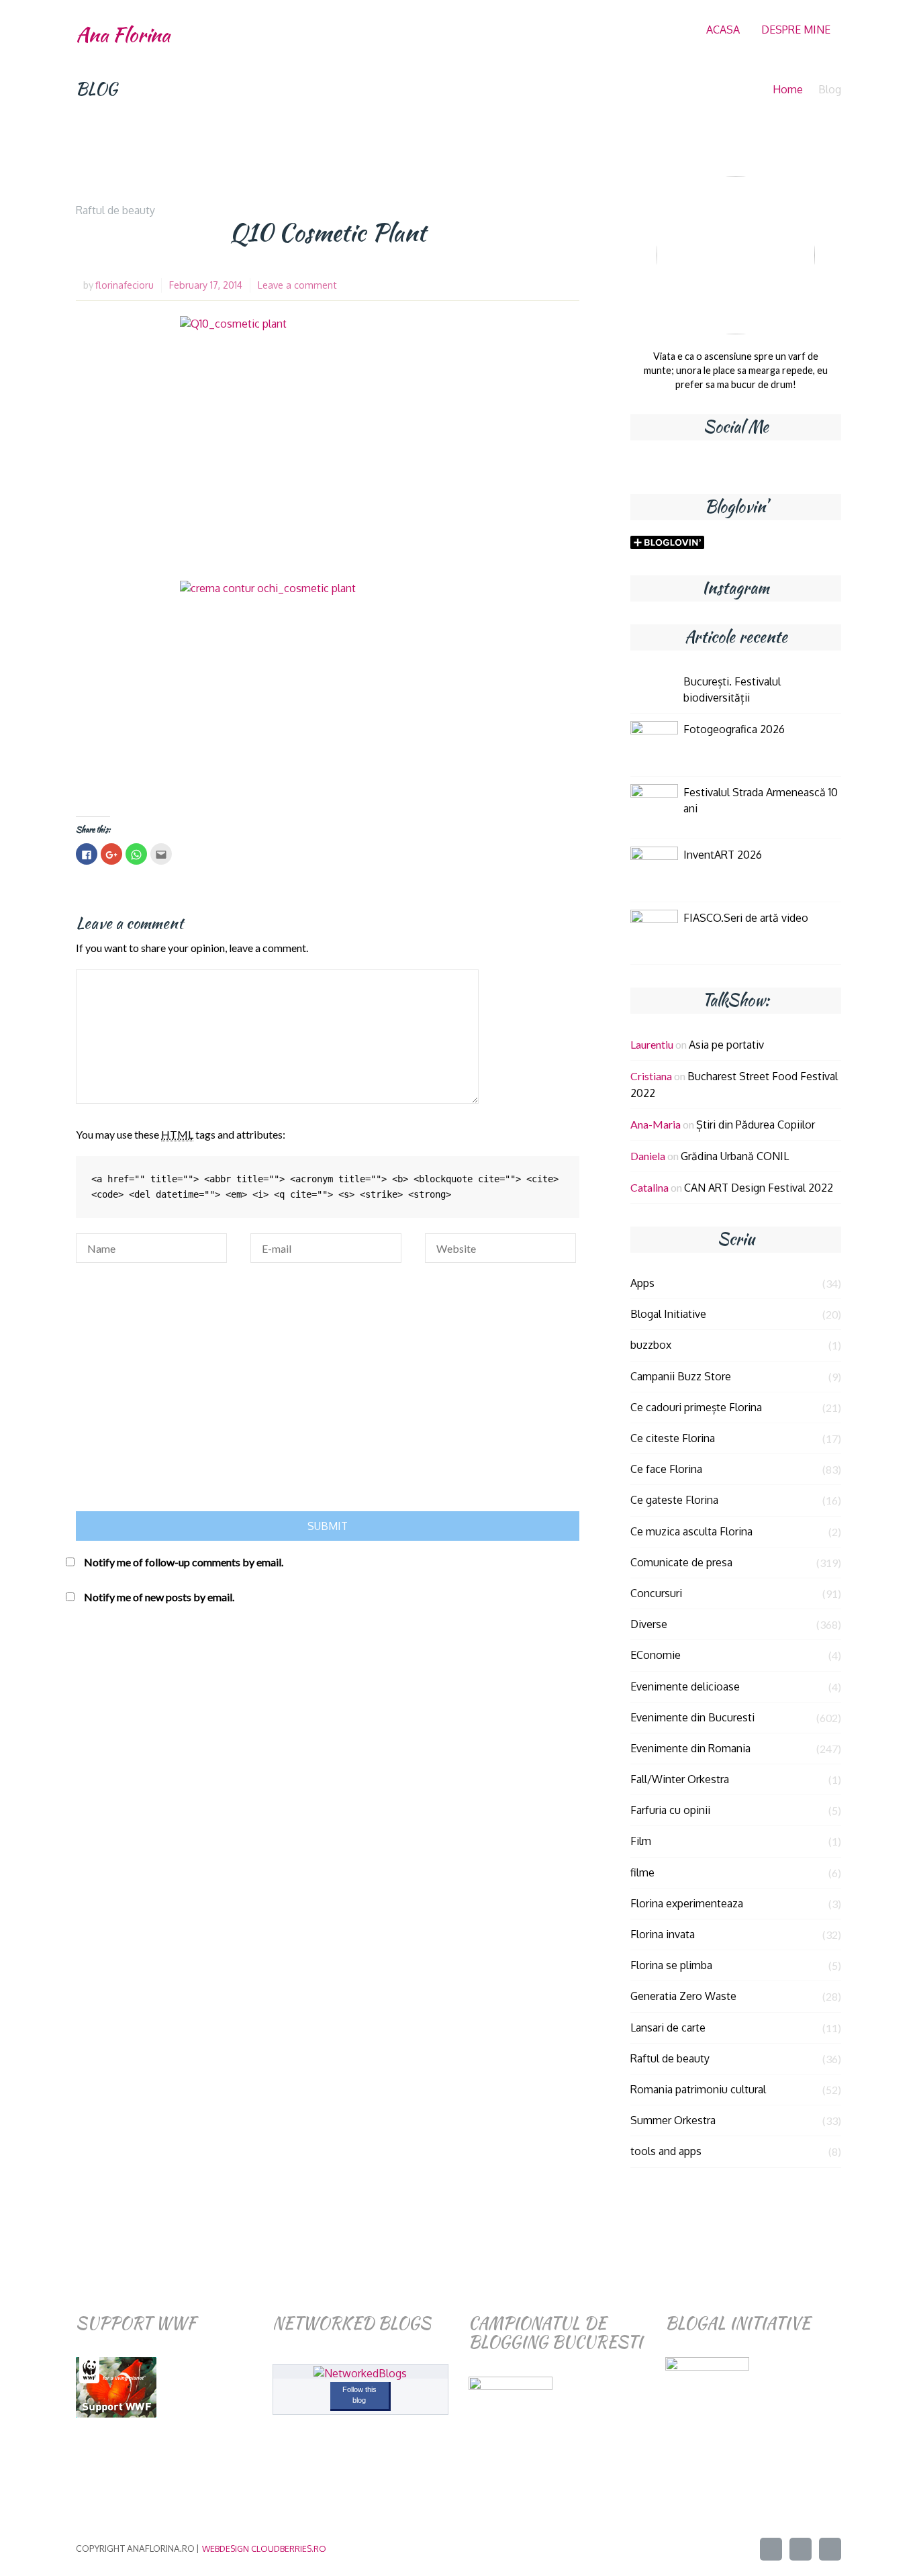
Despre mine (796, 30)
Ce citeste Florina (673, 1438)
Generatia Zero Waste (683, 1996)
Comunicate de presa (681, 1562)
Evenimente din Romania (690, 1748)
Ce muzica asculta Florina (691, 1531)
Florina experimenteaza (687, 1903)
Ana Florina (123, 35)
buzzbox (651, 1345)
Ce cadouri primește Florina (696, 1407)
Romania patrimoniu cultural (698, 2089)
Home (788, 89)
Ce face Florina (666, 1469)
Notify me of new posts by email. (159, 1597)
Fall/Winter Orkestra (680, 1779)
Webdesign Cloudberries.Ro (264, 2548)
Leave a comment (297, 285)
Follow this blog (359, 2395)
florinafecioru (125, 285)
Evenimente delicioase (685, 1686)
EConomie (656, 1655)
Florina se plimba (671, 1965)
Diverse (649, 1624)
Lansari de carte (668, 2028)
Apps (642, 1283)
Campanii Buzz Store (681, 1376)
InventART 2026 (723, 855)
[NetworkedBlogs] (360, 2373)
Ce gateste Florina (674, 1500)
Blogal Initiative (668, 1314)
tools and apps (666, 2151)
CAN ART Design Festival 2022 (759, 1188)
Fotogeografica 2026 (734, 729)
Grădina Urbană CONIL (735, 1156)
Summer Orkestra (673, 2120)
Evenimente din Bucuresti (692, 1717)
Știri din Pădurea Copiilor (756, 1125)
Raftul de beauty (115, 210)
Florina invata (663, 1934)
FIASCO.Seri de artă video (746, 918)
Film (641, 1841)
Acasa (723, 30)
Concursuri (656, 1593)
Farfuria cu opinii (670, 1810)
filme (642, 1872)
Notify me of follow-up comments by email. (184, 1562)
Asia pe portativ (726, 1045)
